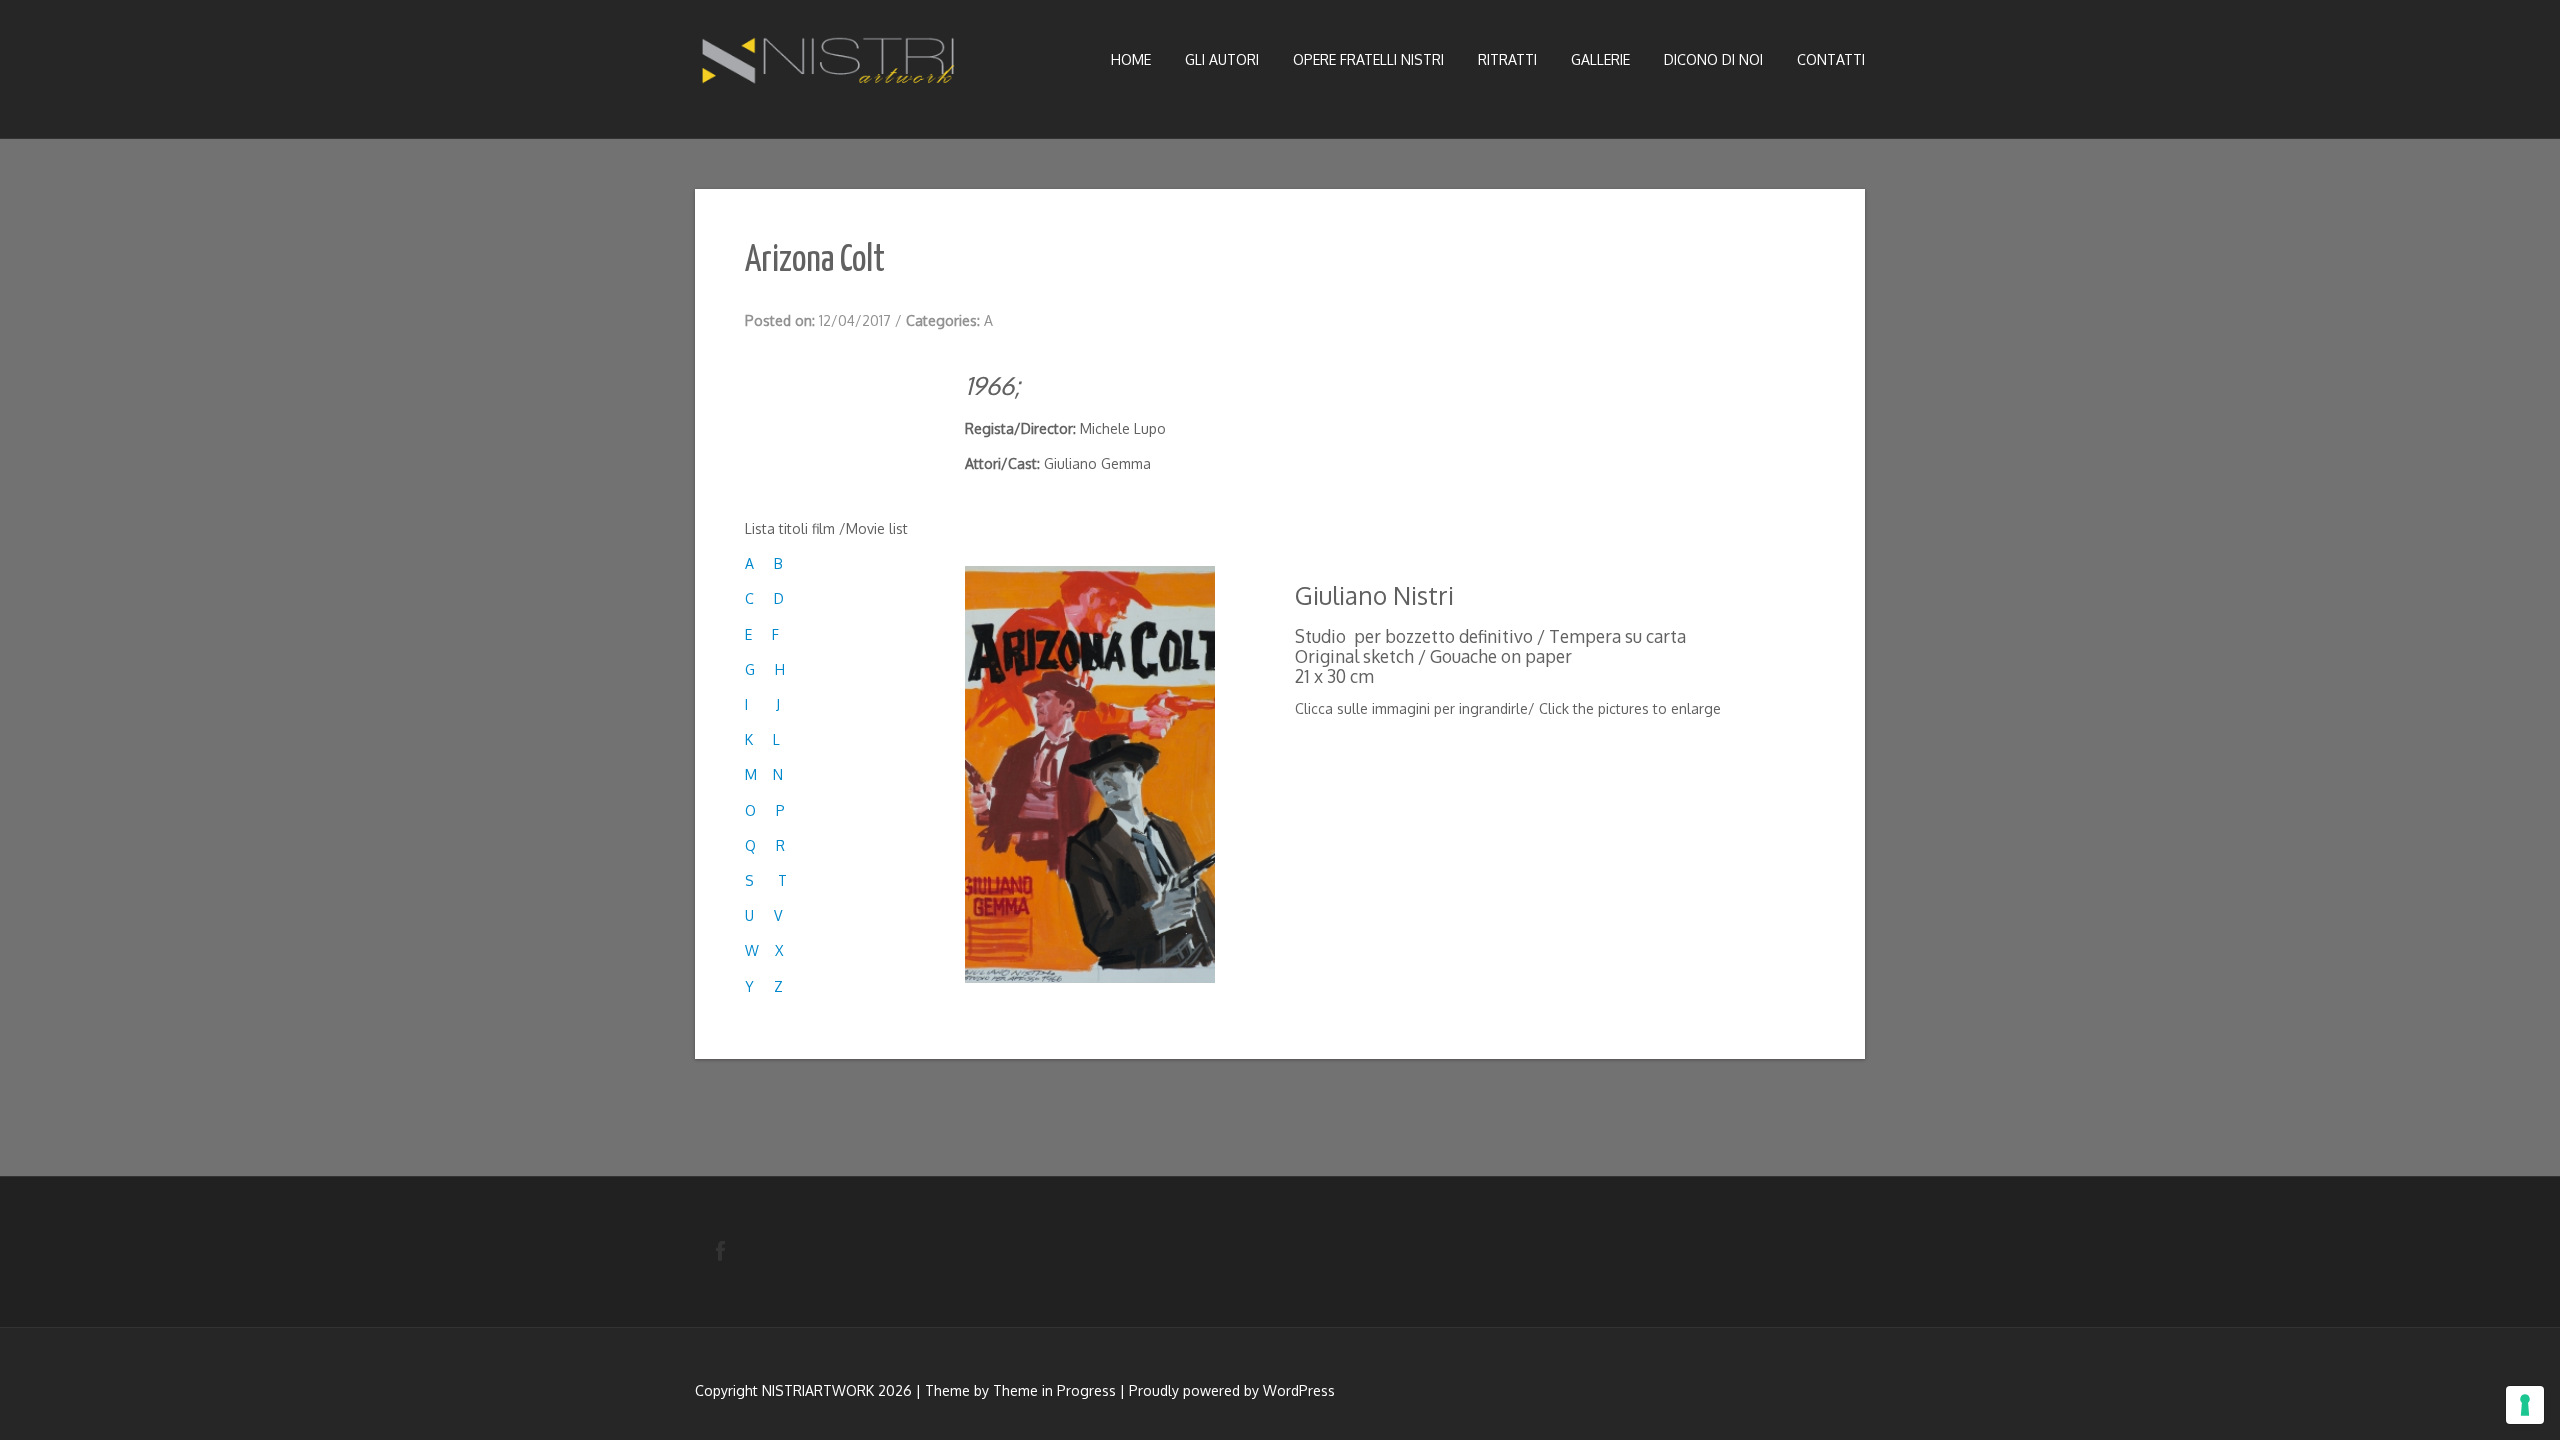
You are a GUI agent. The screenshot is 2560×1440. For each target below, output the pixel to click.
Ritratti (1507, 59)
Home (1131, 59)
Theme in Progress (1054, 1390)
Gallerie (1600, 59)
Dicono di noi (1713, 59)
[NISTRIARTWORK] (830, 66)
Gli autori (1222, 59)
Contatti (1831, 59)
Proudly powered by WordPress (1232, 1390)
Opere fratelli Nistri (1368, 59)
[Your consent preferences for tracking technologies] (2525, 1405)
